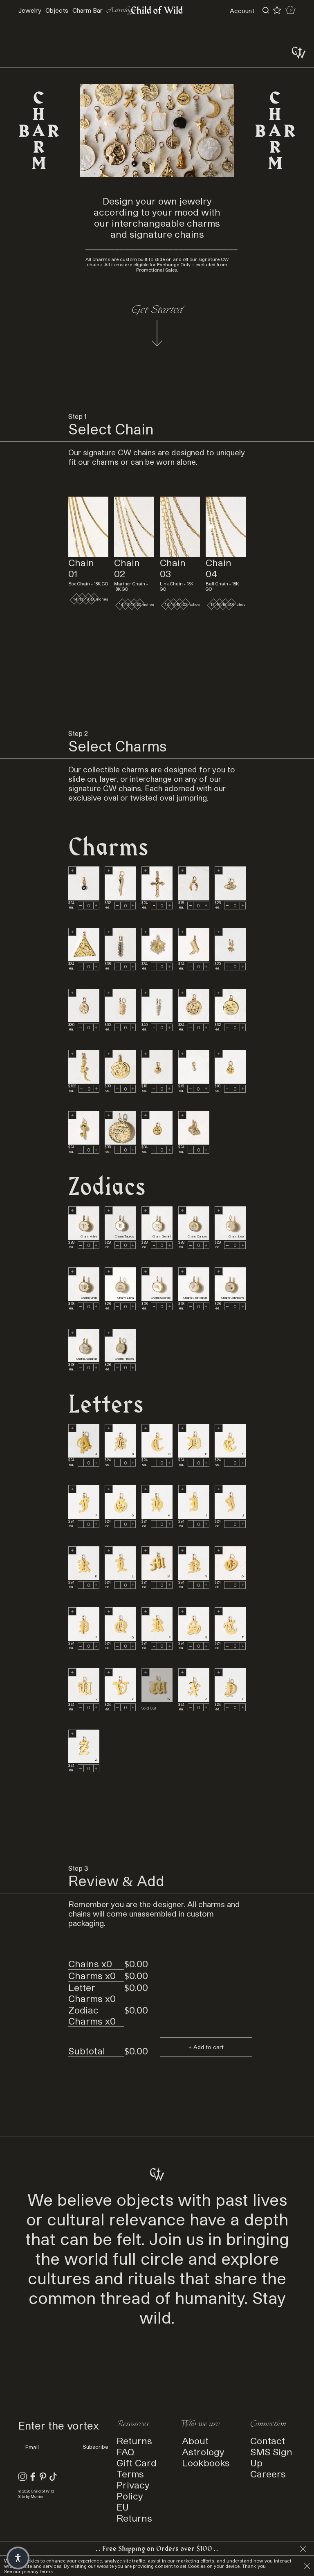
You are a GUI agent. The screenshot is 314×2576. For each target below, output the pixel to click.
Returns (134, 2440)
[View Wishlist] (277, 10)
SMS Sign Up (271, 2457)
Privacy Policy (133, 2490)
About (195, 2440)
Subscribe (95, 2447)
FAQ (126, 2451)
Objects (57, 10)
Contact (268, 2440)
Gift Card (137, 2462)
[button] (18, 2558)
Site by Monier (31, 2496)
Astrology (203, 2451)
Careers (268, 2474)
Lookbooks (206, 2462)
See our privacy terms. (29, 2571)
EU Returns (134, 2512)
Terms (130, 2474)
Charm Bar (87, 10)
